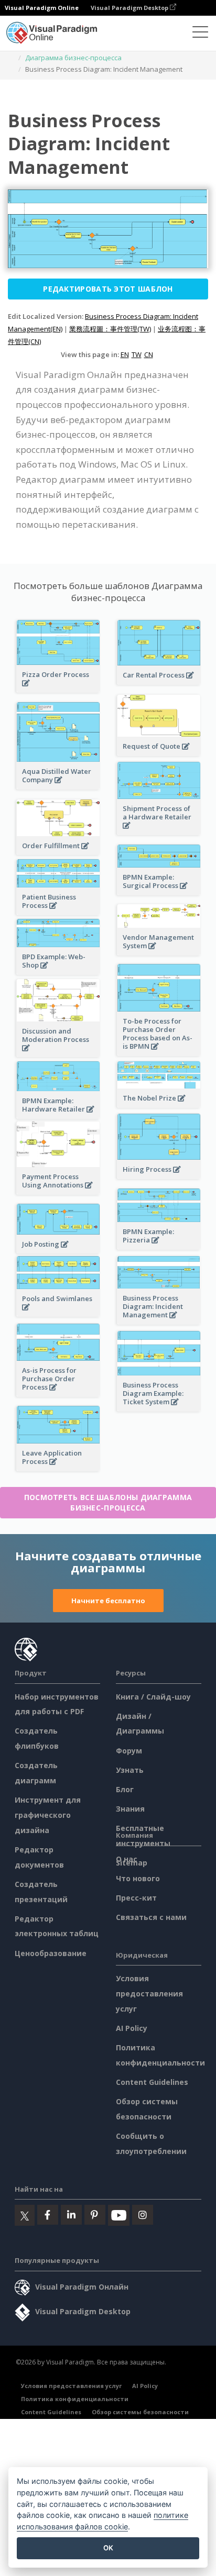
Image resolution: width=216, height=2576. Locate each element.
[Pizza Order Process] (58, 689)
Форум (129, 1751)
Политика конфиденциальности (75, 2399)
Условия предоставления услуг (149, 1994)
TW (137, 354)
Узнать (130, 1770)
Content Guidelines (152, 2082)
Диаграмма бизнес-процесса (73, 58)
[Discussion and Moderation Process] (58, 1054)
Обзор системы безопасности (140, 2412)
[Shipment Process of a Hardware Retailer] (159, 831)
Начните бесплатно (108, 1601)
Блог (125, 1789)
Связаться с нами (151, 1917)
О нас (127, 1859)
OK (108, 2548)
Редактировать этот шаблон (108, 289)
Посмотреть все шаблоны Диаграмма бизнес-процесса (108, 1502)
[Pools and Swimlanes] (58, 1313)
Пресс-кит (136, 1898)
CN (149, 354)
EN (125, 354)
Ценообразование (51, 1953)
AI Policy (132, 2028)
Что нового (138, 1878)
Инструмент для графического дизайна (48, 1815)
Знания (130, 1809)
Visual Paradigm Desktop (130, 8)
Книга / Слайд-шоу (153, 1697)
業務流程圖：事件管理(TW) (110, 329)
